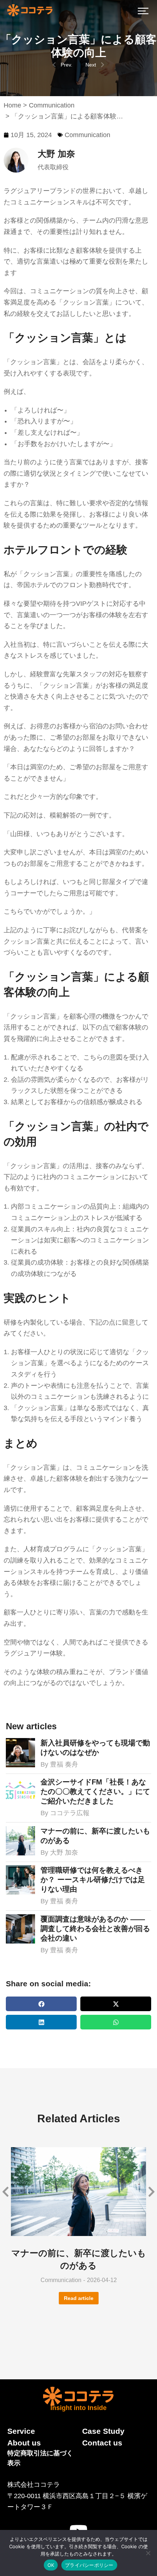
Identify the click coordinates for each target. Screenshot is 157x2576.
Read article (79, 2298)
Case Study (103, 2431)
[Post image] (20, 1753)
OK (51, 2565)
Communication (87, 135)
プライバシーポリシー (89, 2565)
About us (24, 2443)
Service (21, 2431)
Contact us (102, 2443)
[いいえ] (148, 2553)
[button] (143, 11)
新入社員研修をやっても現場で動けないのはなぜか (95, 1748)
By (59, 1764)
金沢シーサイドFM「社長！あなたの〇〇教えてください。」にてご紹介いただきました (95, 1791)
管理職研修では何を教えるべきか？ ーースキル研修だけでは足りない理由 (93, 1880)
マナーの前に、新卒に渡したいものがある (95, 1836)
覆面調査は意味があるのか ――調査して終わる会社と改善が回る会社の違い (95, 1929)
